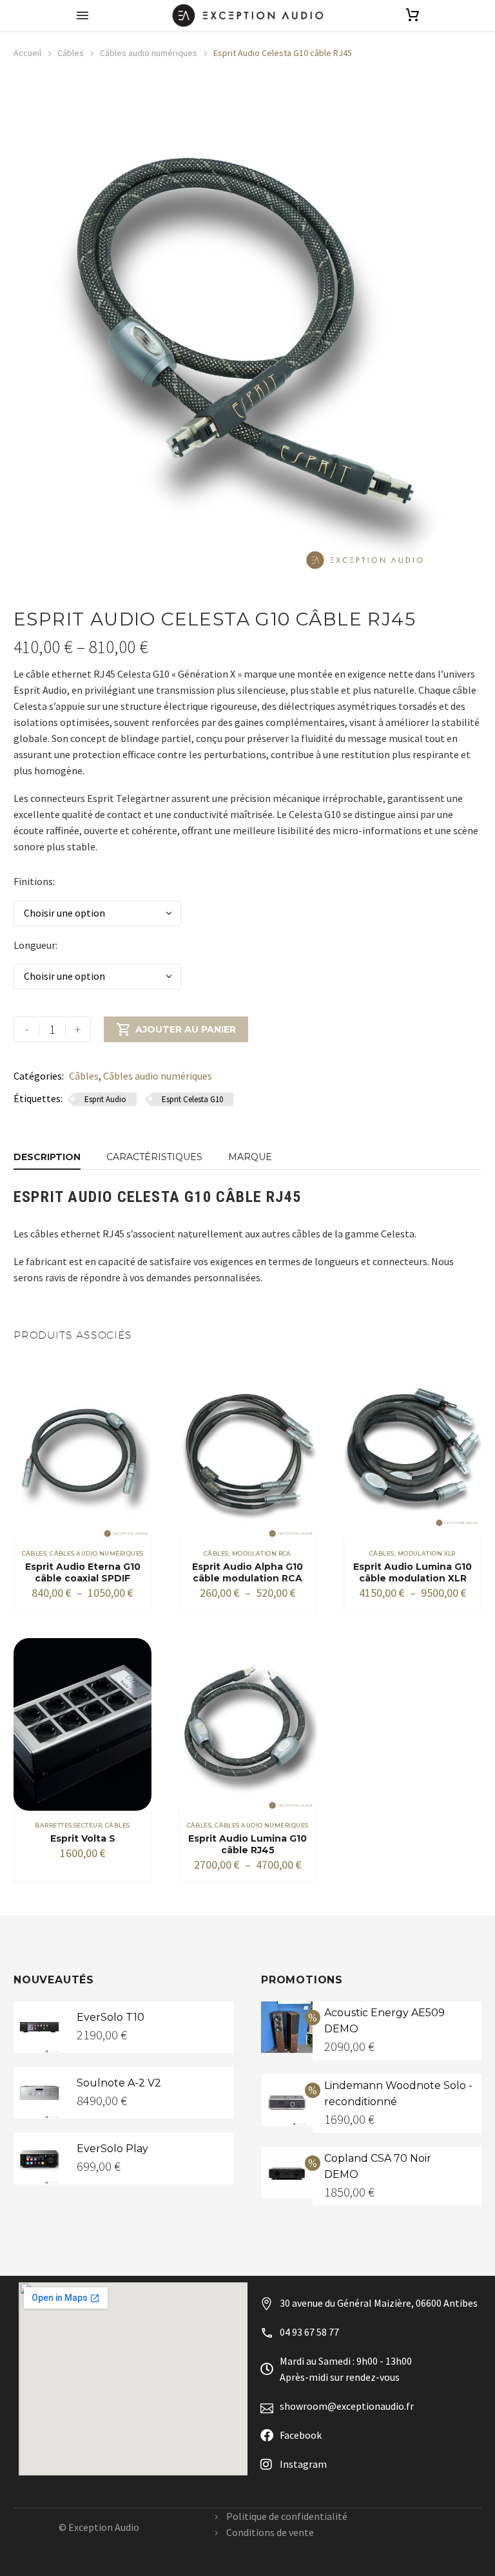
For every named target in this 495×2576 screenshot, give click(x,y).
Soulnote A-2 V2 (119, 2083)
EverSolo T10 (111, 2017)
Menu (82, 15)
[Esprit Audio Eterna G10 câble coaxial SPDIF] (82, 1453)
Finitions (33, 881)
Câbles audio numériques (149, 53)
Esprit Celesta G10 (192, 1099)
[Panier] (412, 15)
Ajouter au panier (176, 1029)
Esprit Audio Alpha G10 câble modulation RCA (247, 1572)
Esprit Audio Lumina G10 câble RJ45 (247, 1844)
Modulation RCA (262, 1553)
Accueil (27, 53)
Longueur (34, 945)
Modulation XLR (427, 1553)
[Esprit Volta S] (82, 1724)
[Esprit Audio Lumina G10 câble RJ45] (247, 1724)
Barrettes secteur (68, 1825)
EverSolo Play (112, 2149)
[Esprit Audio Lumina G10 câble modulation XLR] (412, 1453)
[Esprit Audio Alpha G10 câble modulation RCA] (247, 1453)
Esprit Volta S (83, 1838)
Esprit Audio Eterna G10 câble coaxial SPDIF (83, 1572)
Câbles (71, 53)
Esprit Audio (105, 1099)
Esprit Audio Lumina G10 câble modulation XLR (412, 1572)
